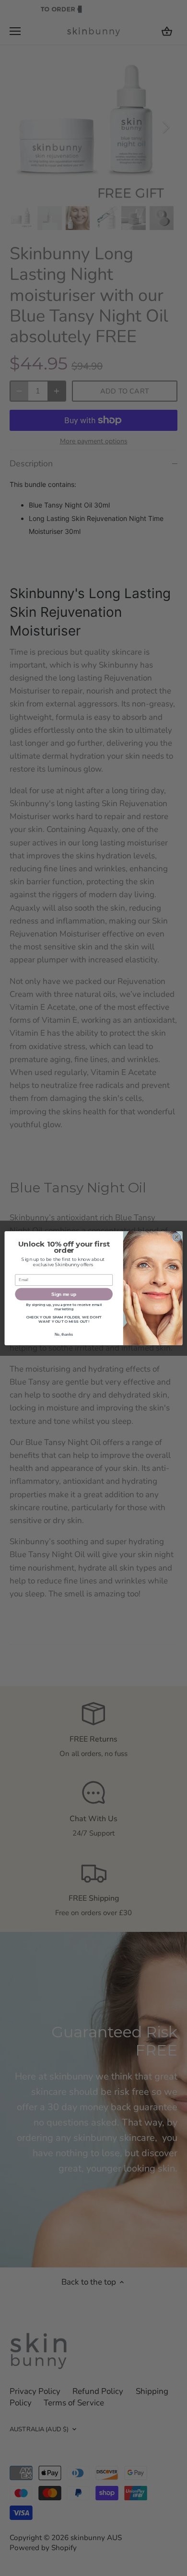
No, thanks (64, 1334)
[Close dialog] (177, 1237)
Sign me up (64, 1294)
